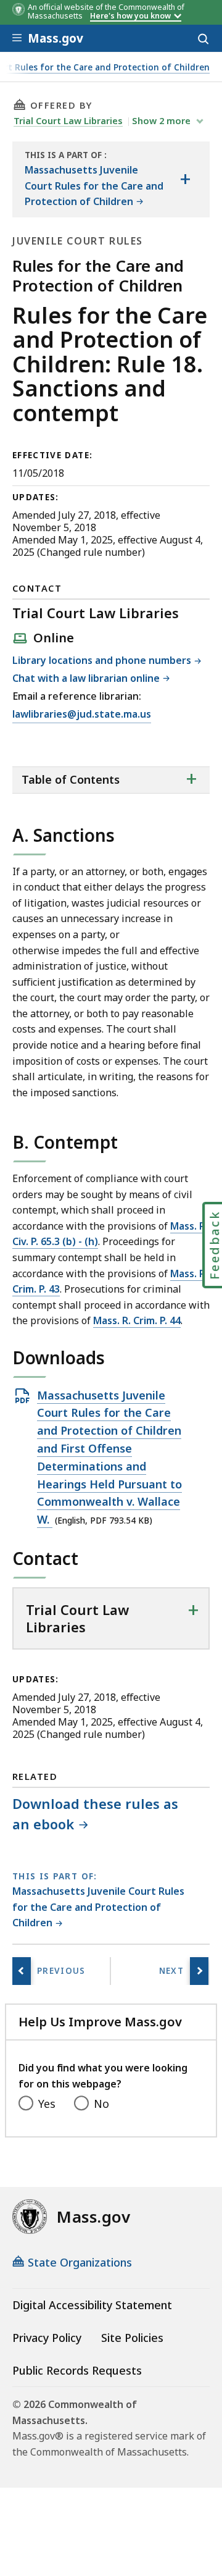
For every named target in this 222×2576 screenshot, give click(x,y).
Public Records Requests (77, 2370)
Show (161, 120)
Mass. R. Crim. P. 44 (137, 1320)
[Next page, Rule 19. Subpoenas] (199, 1971)
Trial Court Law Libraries (68, 120)
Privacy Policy (47, 2338)
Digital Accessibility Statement (92, 2305)
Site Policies (132, 2338)
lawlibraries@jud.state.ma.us (82, 715)
